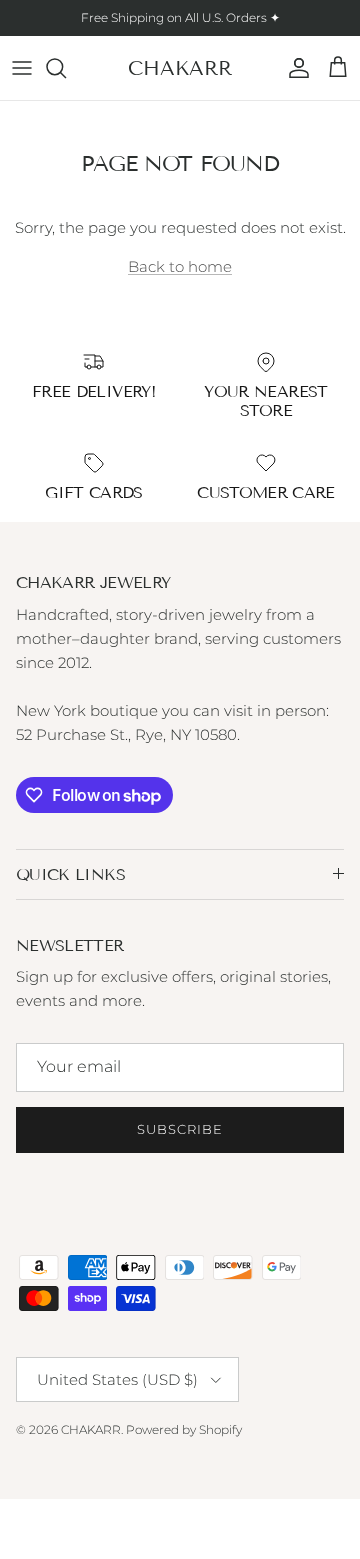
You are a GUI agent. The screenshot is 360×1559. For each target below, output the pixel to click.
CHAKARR (91, 1429)
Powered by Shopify (184, 1429)
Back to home (180, 266)
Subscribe (180, 1129)
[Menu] (22, 68)
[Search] (66, 68)
